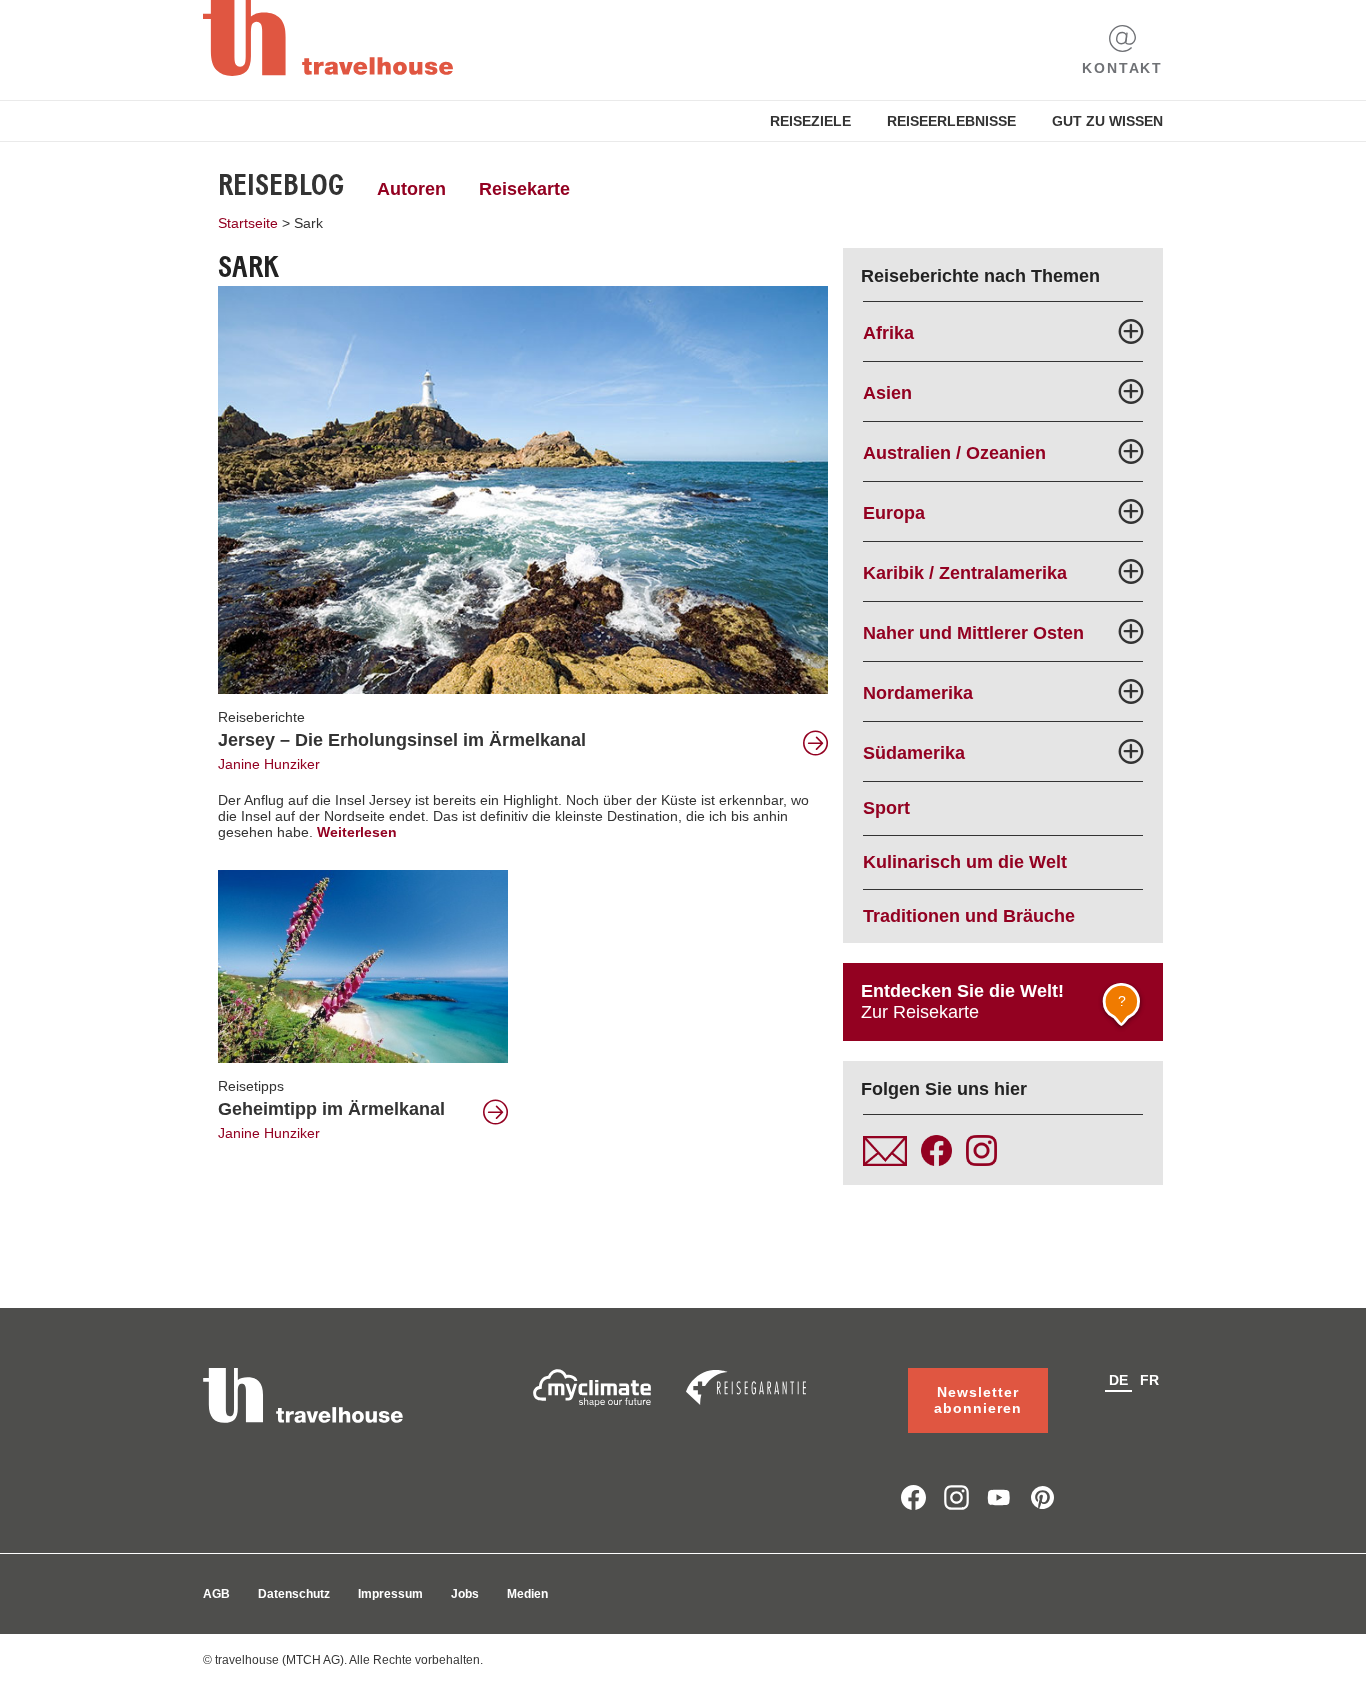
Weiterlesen (357, 832)
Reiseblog (281, 185)
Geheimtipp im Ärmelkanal (331, 1109)
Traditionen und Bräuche (969, 916)
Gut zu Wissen (1107, 121)
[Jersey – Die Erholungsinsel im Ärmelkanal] (523, 489)
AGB (216, 1594)
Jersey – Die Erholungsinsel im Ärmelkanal (402, 740)
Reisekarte (524, 189)
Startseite (248, 223)
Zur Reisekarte (993, 1001)
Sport (886, 808)
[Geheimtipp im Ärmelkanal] (363, 965)
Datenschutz (294, 1594)
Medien (527, 1594)
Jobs (465, 1594)
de (1118, 1380)
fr (1149, 1380)
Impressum (390, 1594)
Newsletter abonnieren (978, 1400)
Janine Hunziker (269, 764)
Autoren (411, 189)
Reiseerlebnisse (951, 121)
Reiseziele (810, 121)
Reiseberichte (261, 717)
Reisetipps (251, 1086)
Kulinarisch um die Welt (965, 862)
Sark (308, 223)
